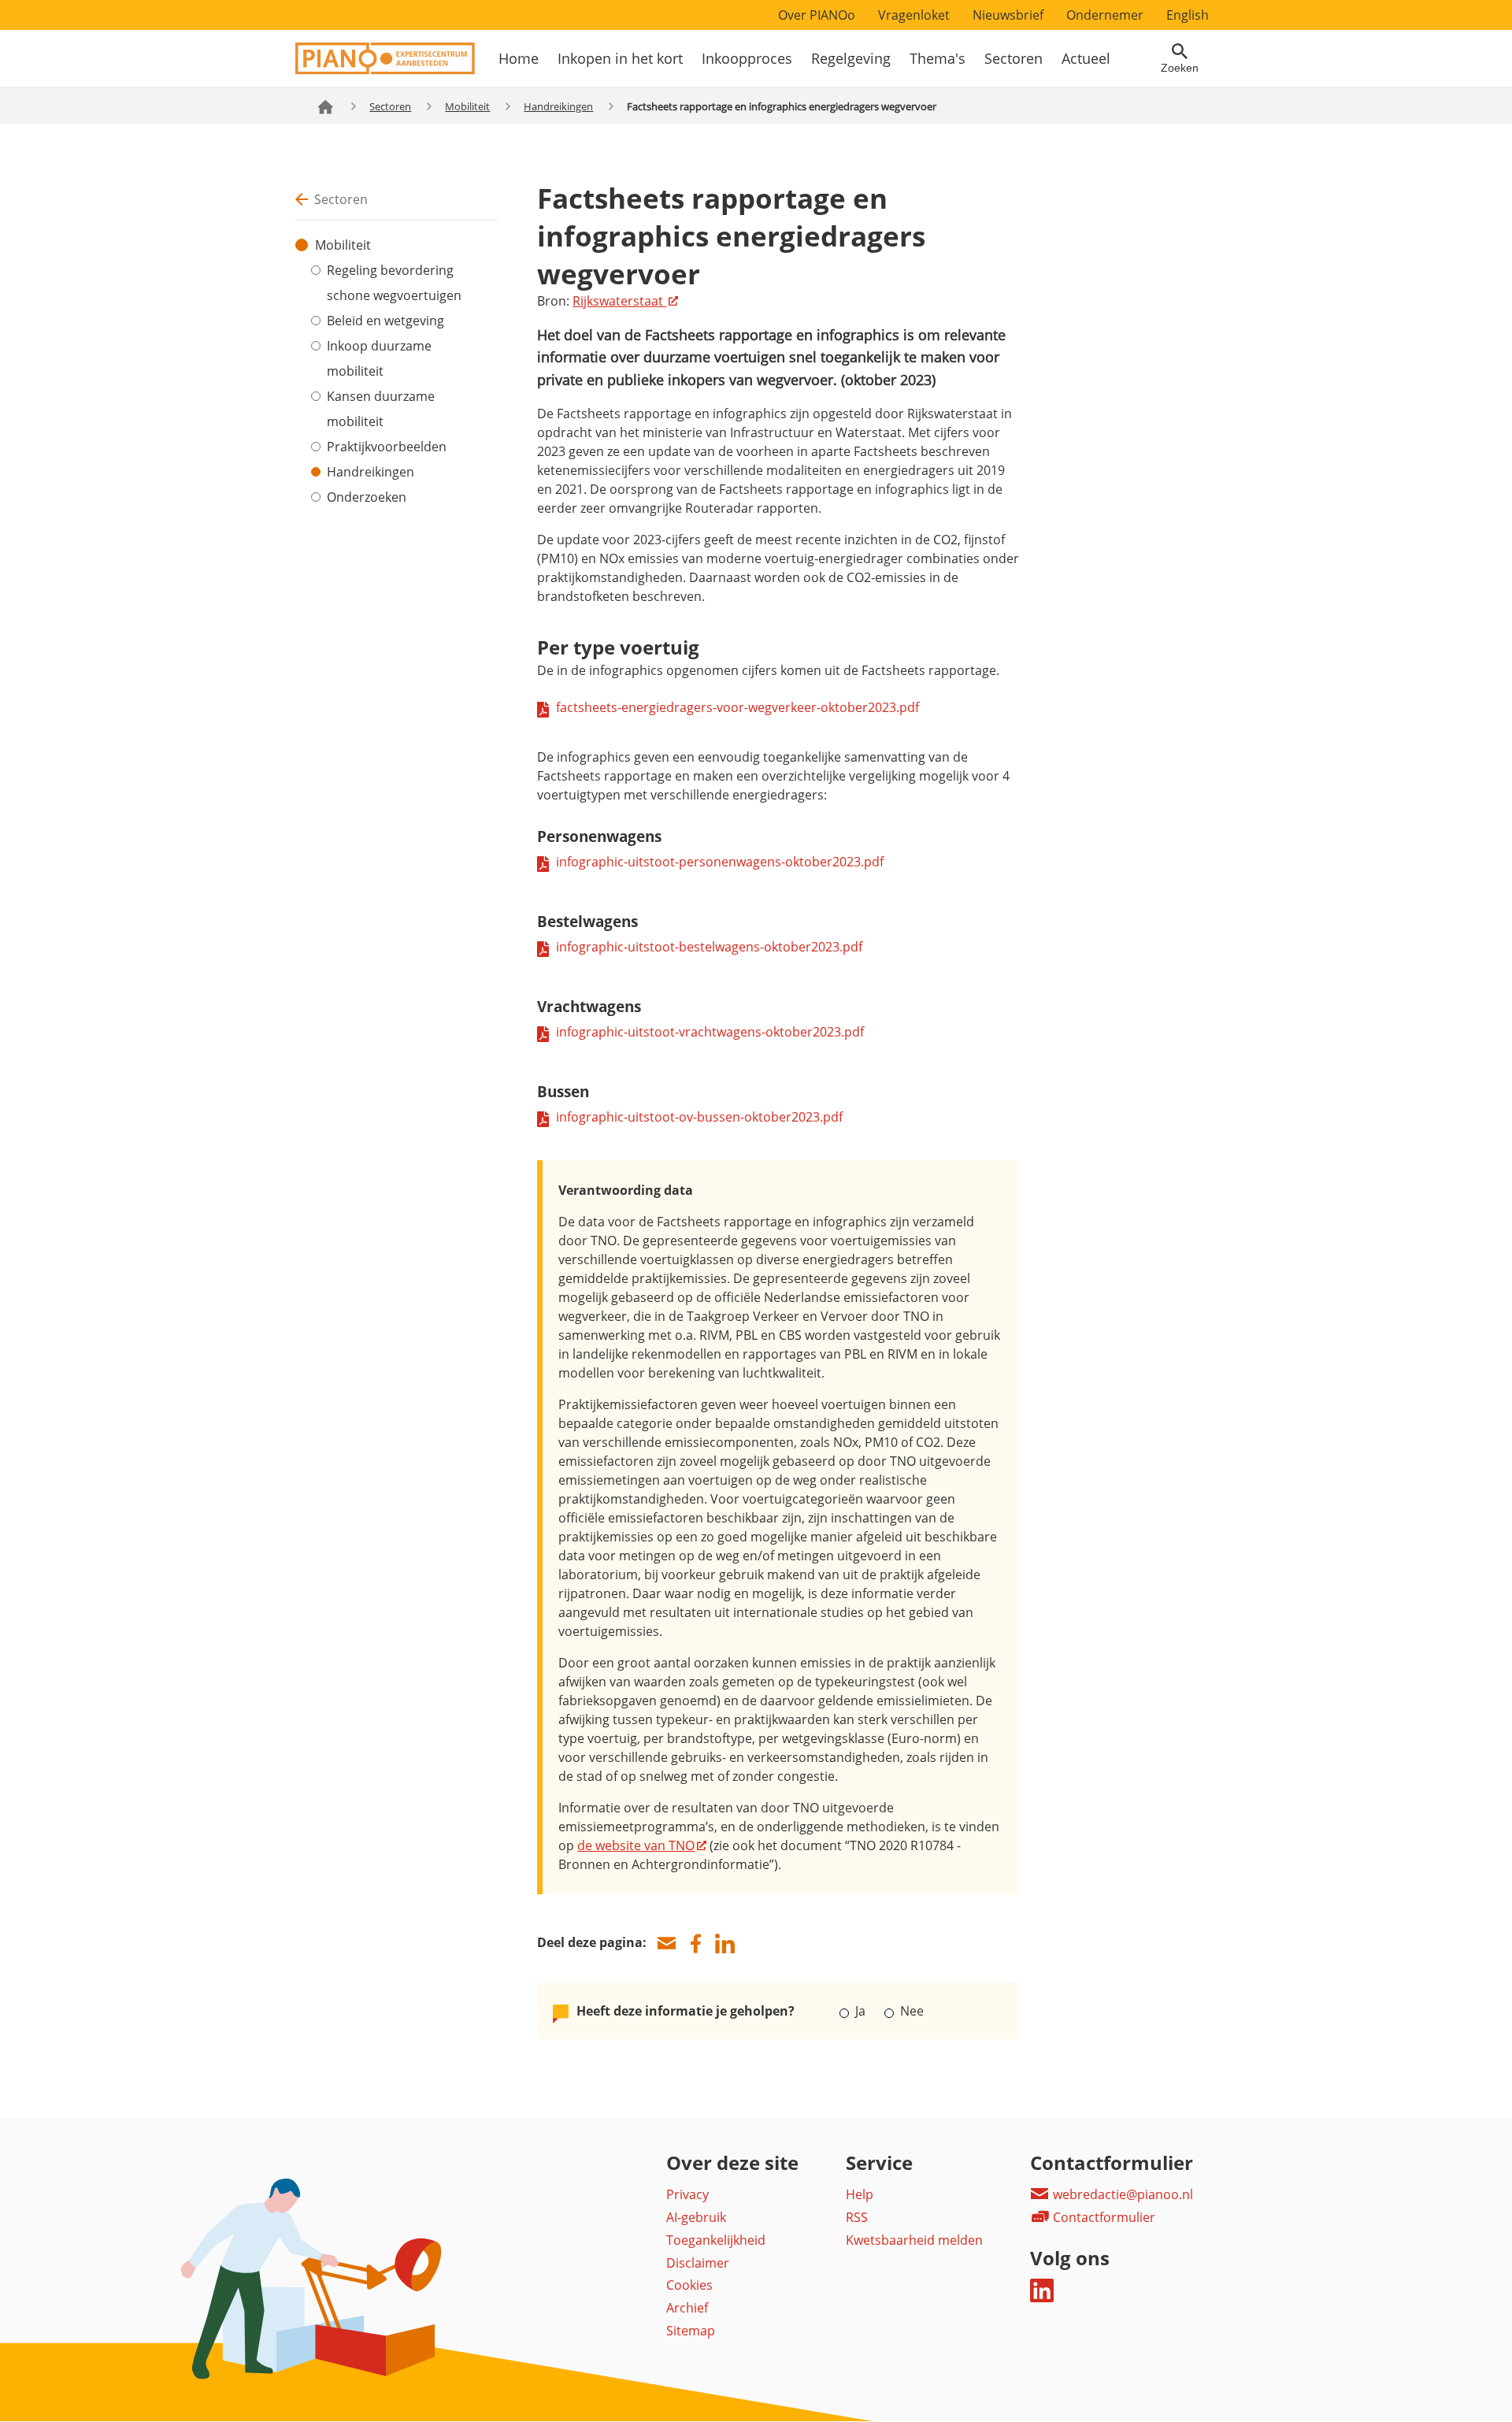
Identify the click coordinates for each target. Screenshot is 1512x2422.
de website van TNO (636, 1845)
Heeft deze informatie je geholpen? (686, 2011)
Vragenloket (914, 15)
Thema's (938, 58)
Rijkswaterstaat (619, 301)
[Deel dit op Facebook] (695, 1944)
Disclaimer (698, 2263)
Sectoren (1014, 58)
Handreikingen (558, 106)
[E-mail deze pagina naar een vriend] (666, 1944)
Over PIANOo (817, 15)
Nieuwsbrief (1008, 15)
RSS (857, 2217)
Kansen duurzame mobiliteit (381, 409)
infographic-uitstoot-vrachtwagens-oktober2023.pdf (710, 1032)
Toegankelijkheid (716, 2240)
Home (519, 58)
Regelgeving (851, 58)
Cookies (689, 2285)
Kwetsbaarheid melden (914, 2240)
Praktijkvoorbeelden (387, 447)
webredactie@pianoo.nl (1121, 2194)
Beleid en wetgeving (385, 321)
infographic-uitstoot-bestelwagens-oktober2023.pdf (709, 947)
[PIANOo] (385, 70)
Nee (910, 2011)
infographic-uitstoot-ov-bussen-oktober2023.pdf (699, 1117)
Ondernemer (1105, 15)
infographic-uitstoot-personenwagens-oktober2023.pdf (720, 862)
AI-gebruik (696, 2217)
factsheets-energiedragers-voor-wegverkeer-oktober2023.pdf (737, 707)
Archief (687, 2308)
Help (860, 2194)
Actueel (1086, 58)
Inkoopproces (747, 58)
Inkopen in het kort (620, 58)
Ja (860, 2011)
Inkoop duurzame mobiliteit (379, 358)
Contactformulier (1102, 2217)
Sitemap (691, 2331)
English (1188, 15)
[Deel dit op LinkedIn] (724, 1944)
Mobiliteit (467, 106)
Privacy (687, 2194)
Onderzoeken (367, 497)
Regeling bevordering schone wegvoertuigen (394, 283)
